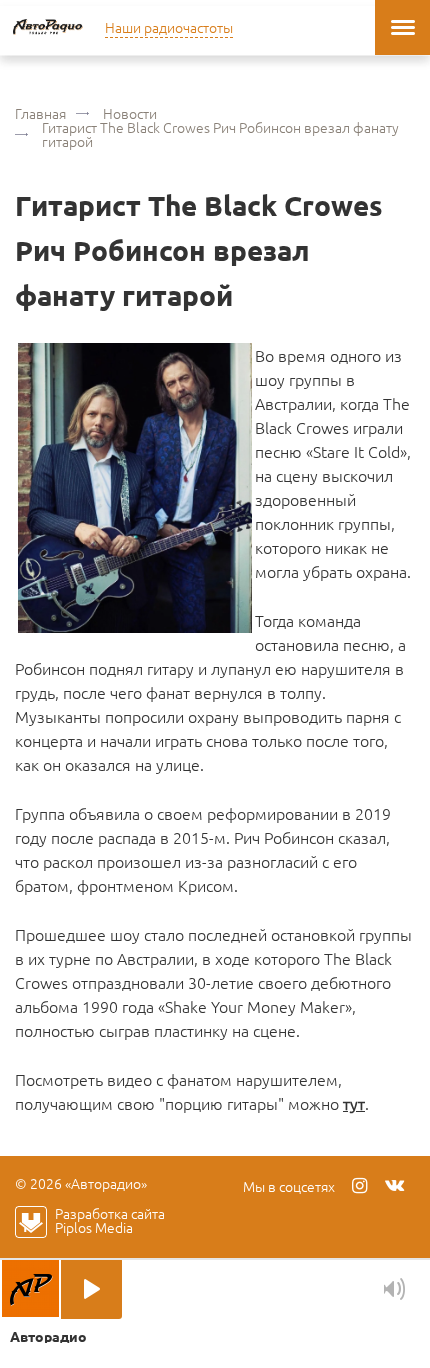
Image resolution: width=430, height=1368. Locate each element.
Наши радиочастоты (169, 27)
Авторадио (47, 27)
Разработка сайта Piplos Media (110, 1220)
